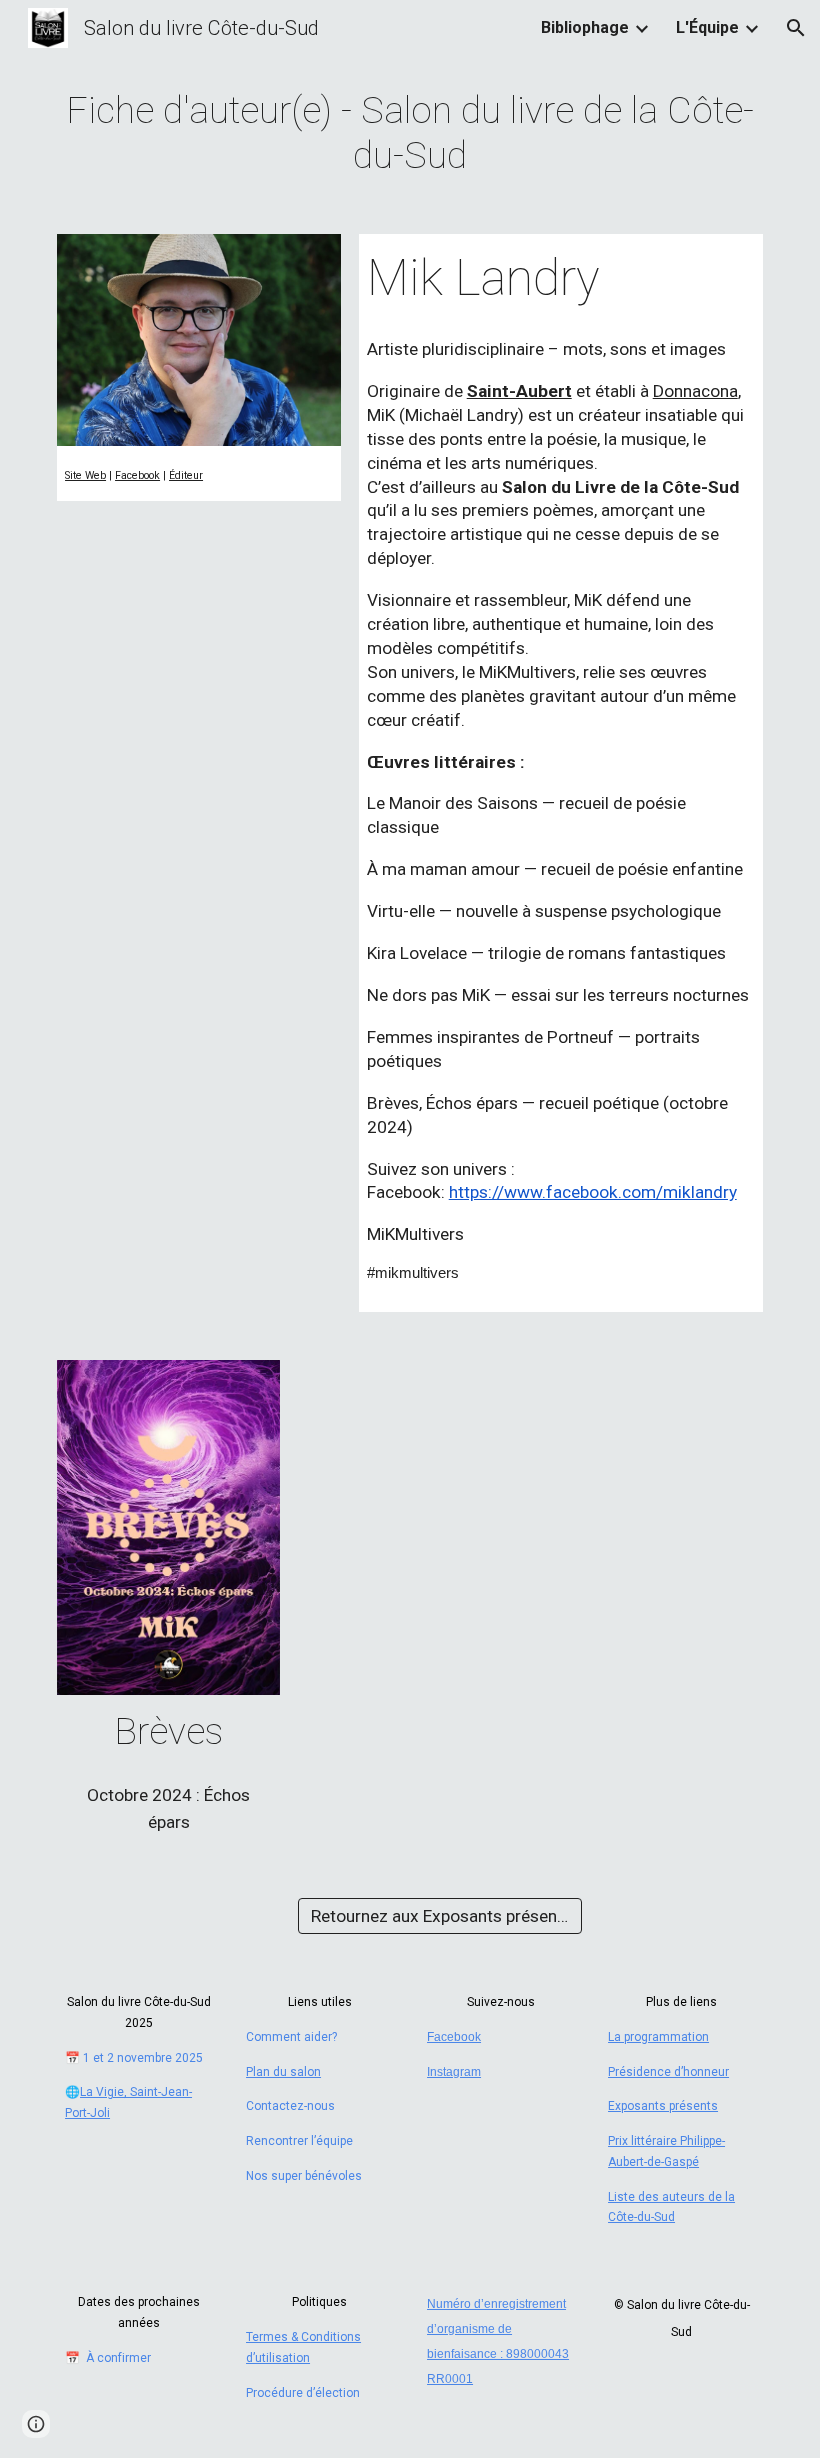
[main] (410, 133)
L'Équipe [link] (707, 27)
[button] (796, 28)
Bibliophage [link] (585, 27)
